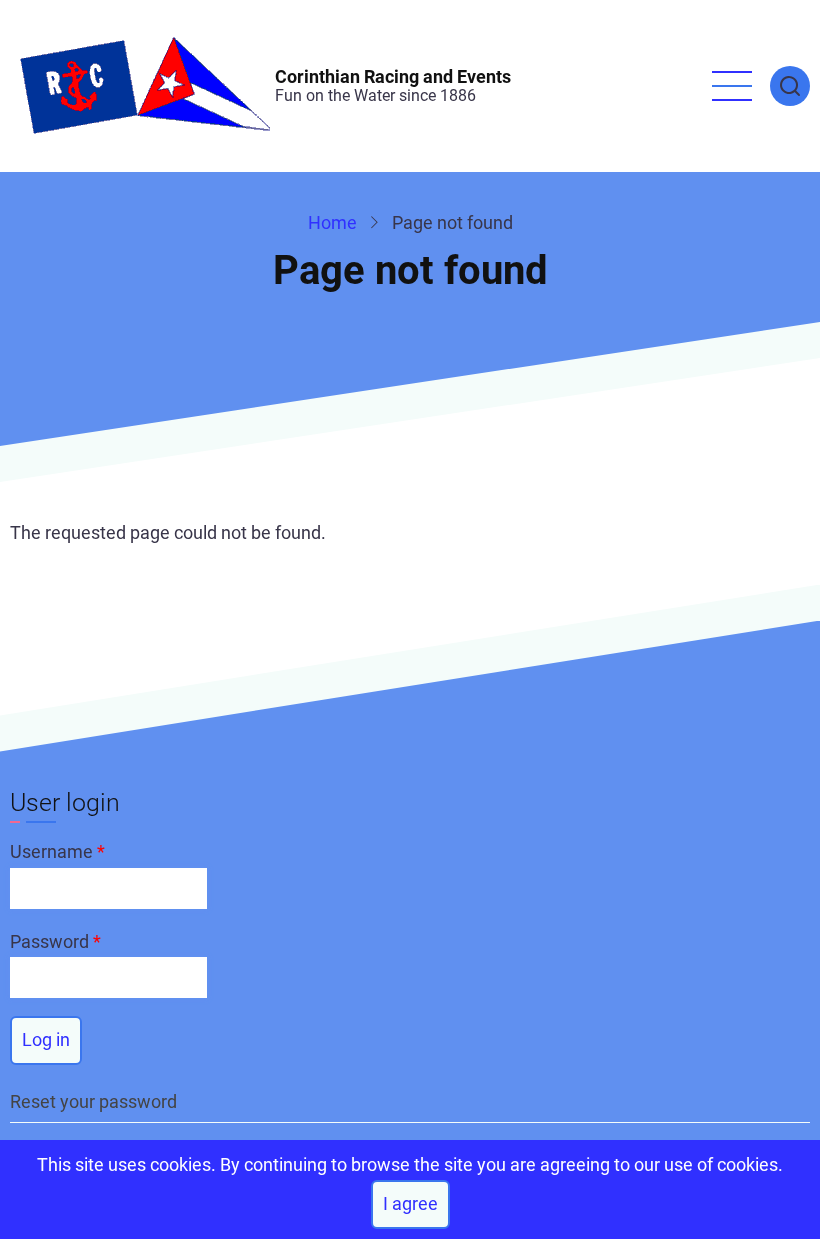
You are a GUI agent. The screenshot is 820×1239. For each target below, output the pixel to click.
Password (49, 941)
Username (51, 851)
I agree (410, 1203)
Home (332, 222)
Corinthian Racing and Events (393, 76)
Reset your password (93, 1101)
